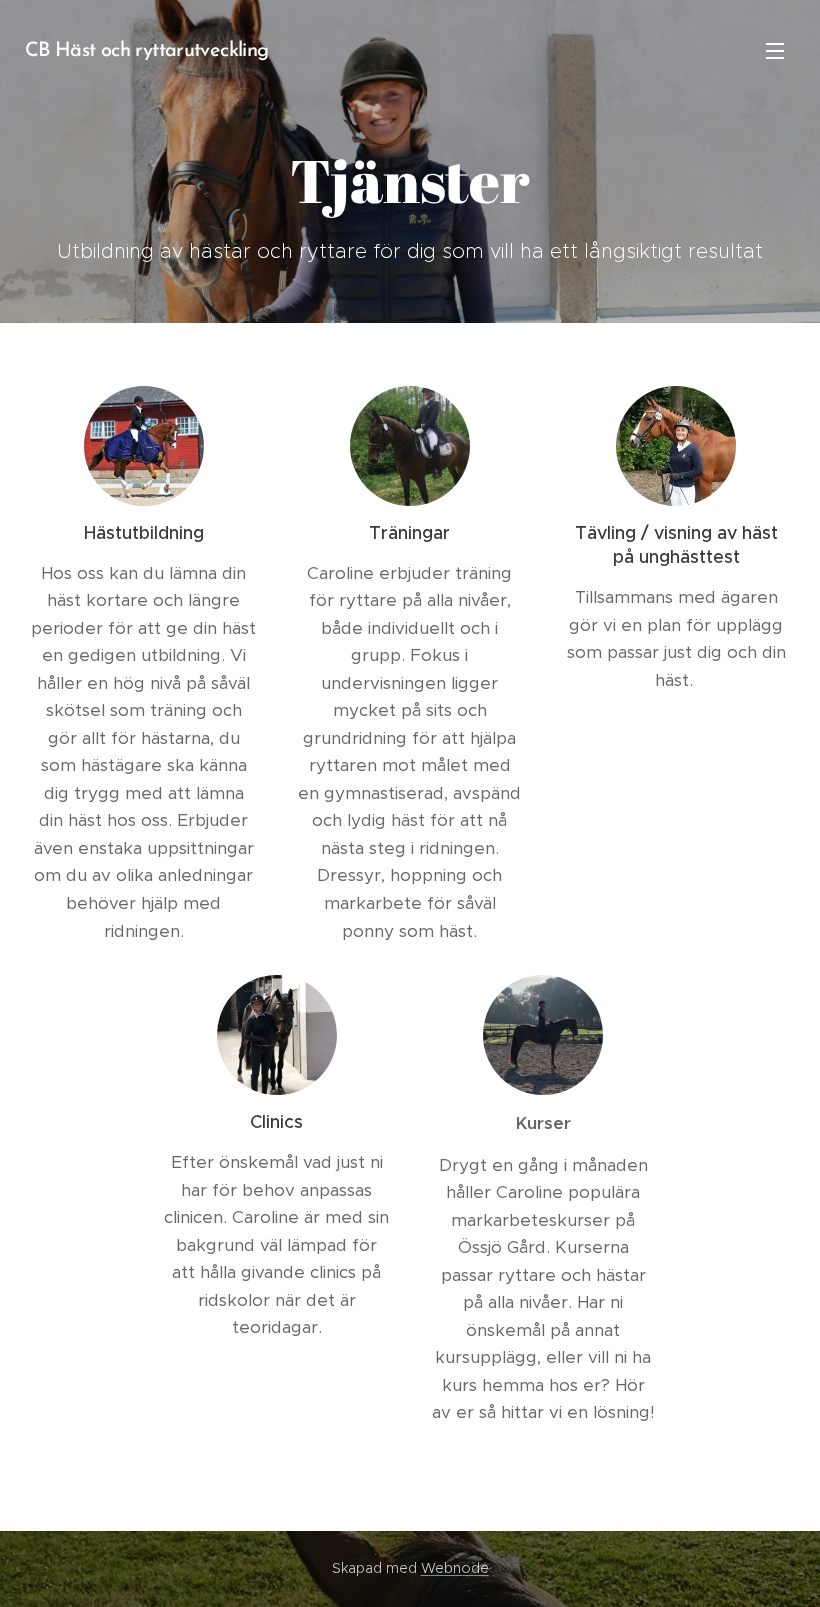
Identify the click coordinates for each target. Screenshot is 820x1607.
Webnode (455, 1568)
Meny (775, 50)
